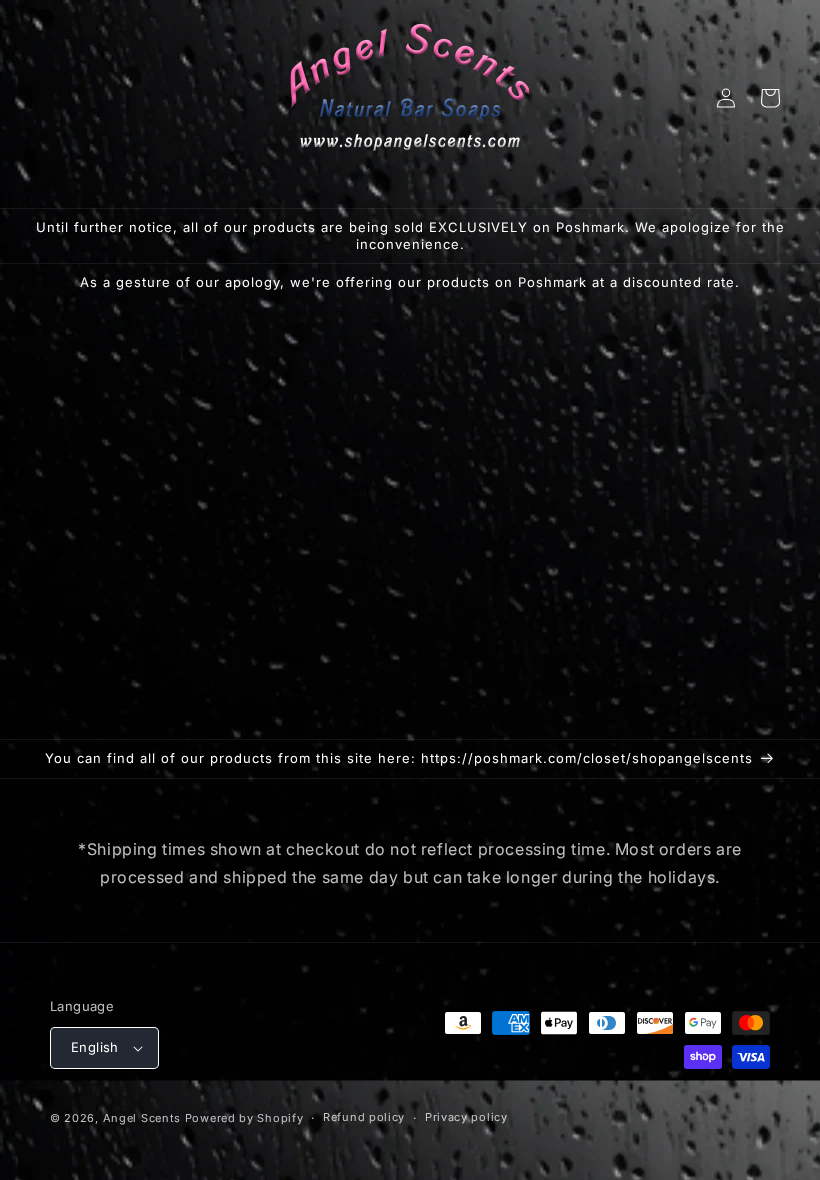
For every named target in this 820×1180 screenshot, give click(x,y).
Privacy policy (466, 1117)
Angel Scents (142, 1118)
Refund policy (364, 1117)
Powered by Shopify (244, 1118)
